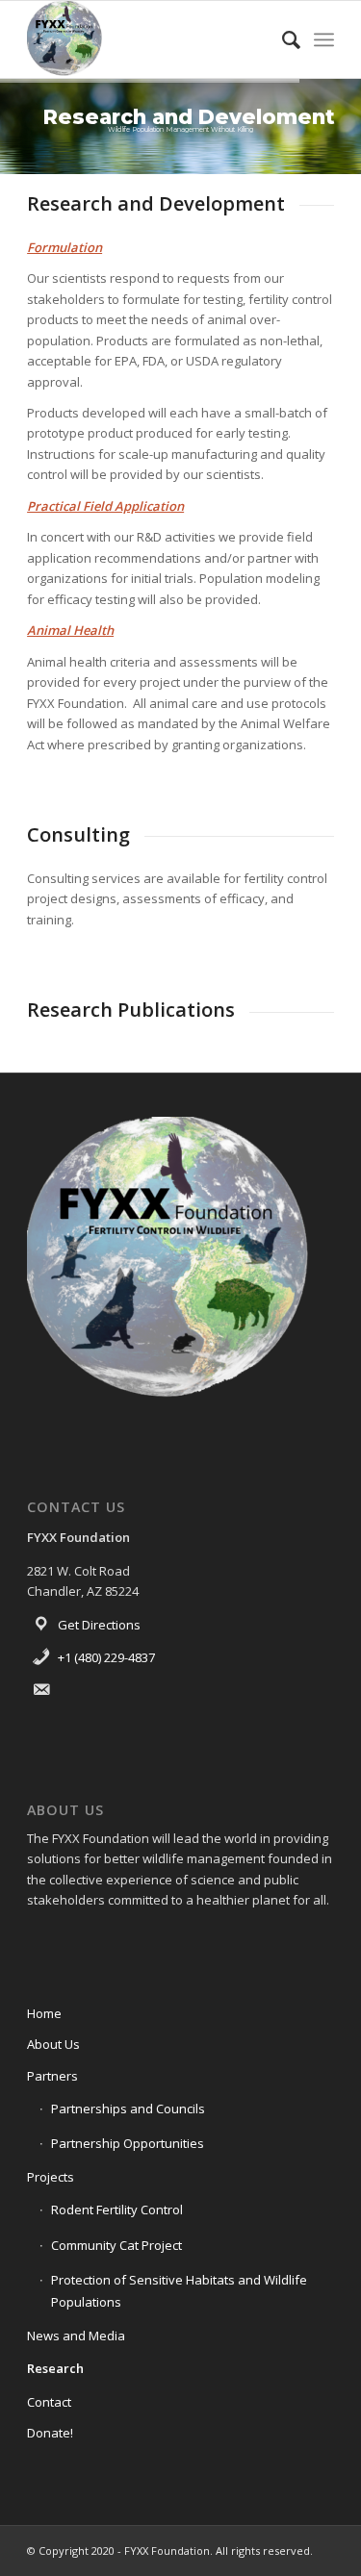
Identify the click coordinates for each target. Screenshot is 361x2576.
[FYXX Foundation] (150, 39)
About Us (53, 2044)
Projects (51, 2177)
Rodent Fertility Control (117, 2210)
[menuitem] (282, 39)
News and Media (76, 2336)
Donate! (50, 2433)
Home (44, 2013)
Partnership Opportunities (128, 2143)
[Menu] (324, 39)
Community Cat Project (116, 2245)
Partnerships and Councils (128, 2109)
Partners (52, 2076)
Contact (49, 2402)
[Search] (282, 39)
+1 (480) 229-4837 (106, 1657)
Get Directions (99, 1625)
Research (55, 2368)
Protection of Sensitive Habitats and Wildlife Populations (179, 2291)
